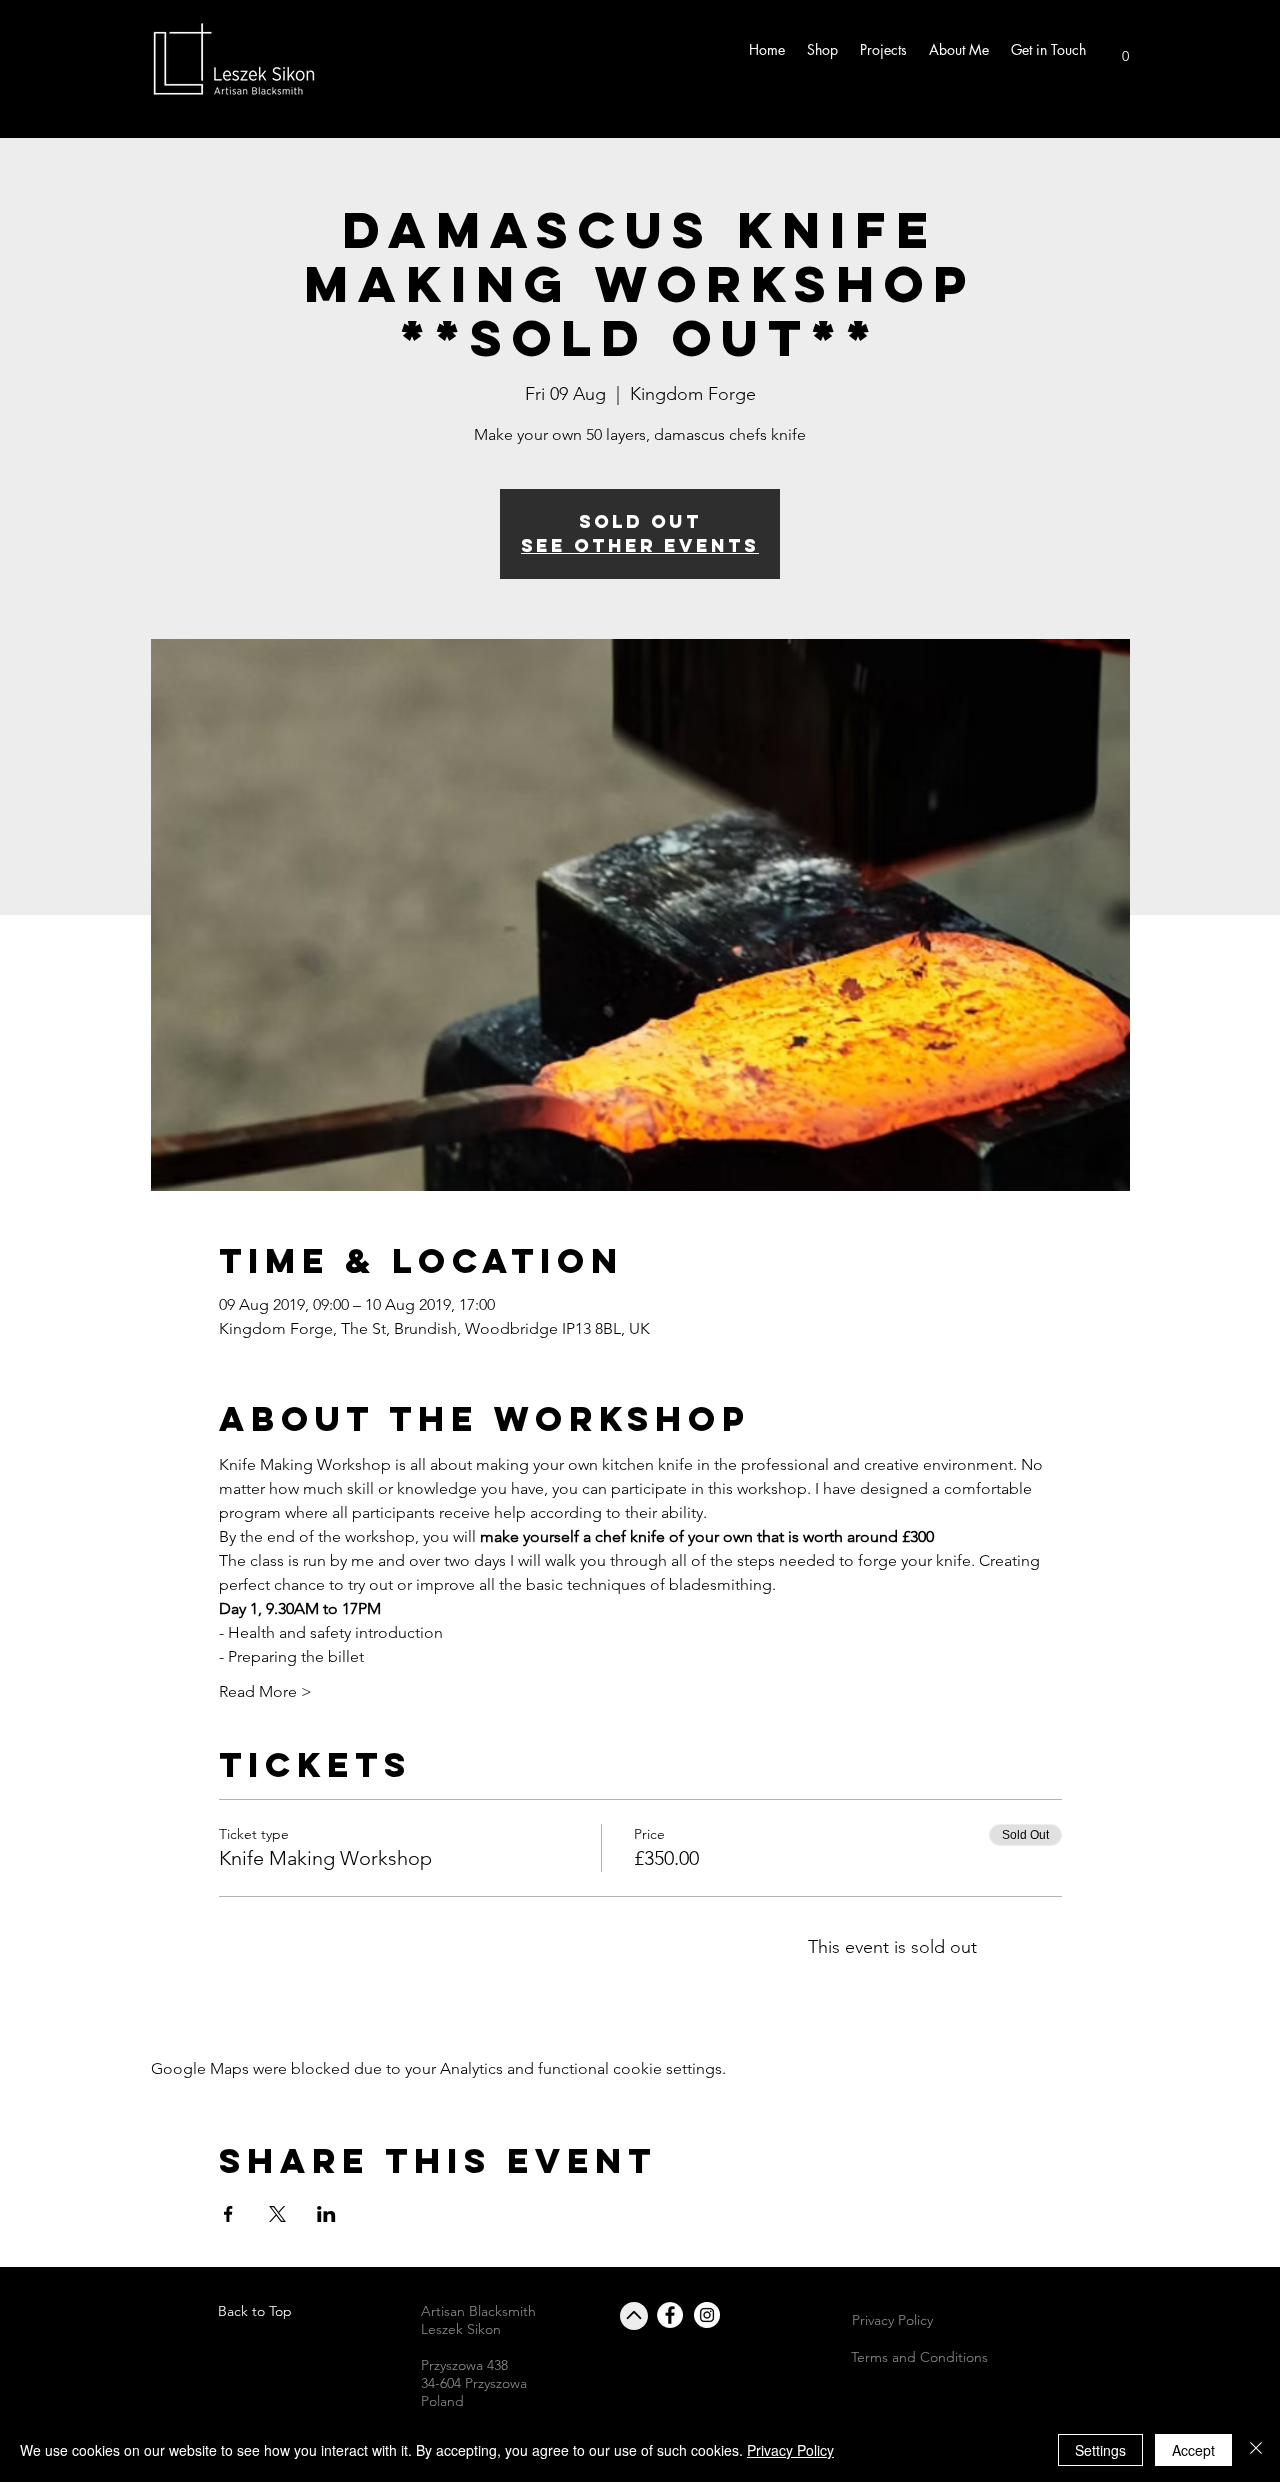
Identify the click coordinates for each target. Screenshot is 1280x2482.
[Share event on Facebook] (228, 2214)
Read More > (265, 1691)
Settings (1100, 2450)
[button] (1125, 50)
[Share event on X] (277, 2214)
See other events (640, 545)
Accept (1193, 2450)
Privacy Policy (790, 2450)
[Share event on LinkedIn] (326, 2214)
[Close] (1256, 2450)
